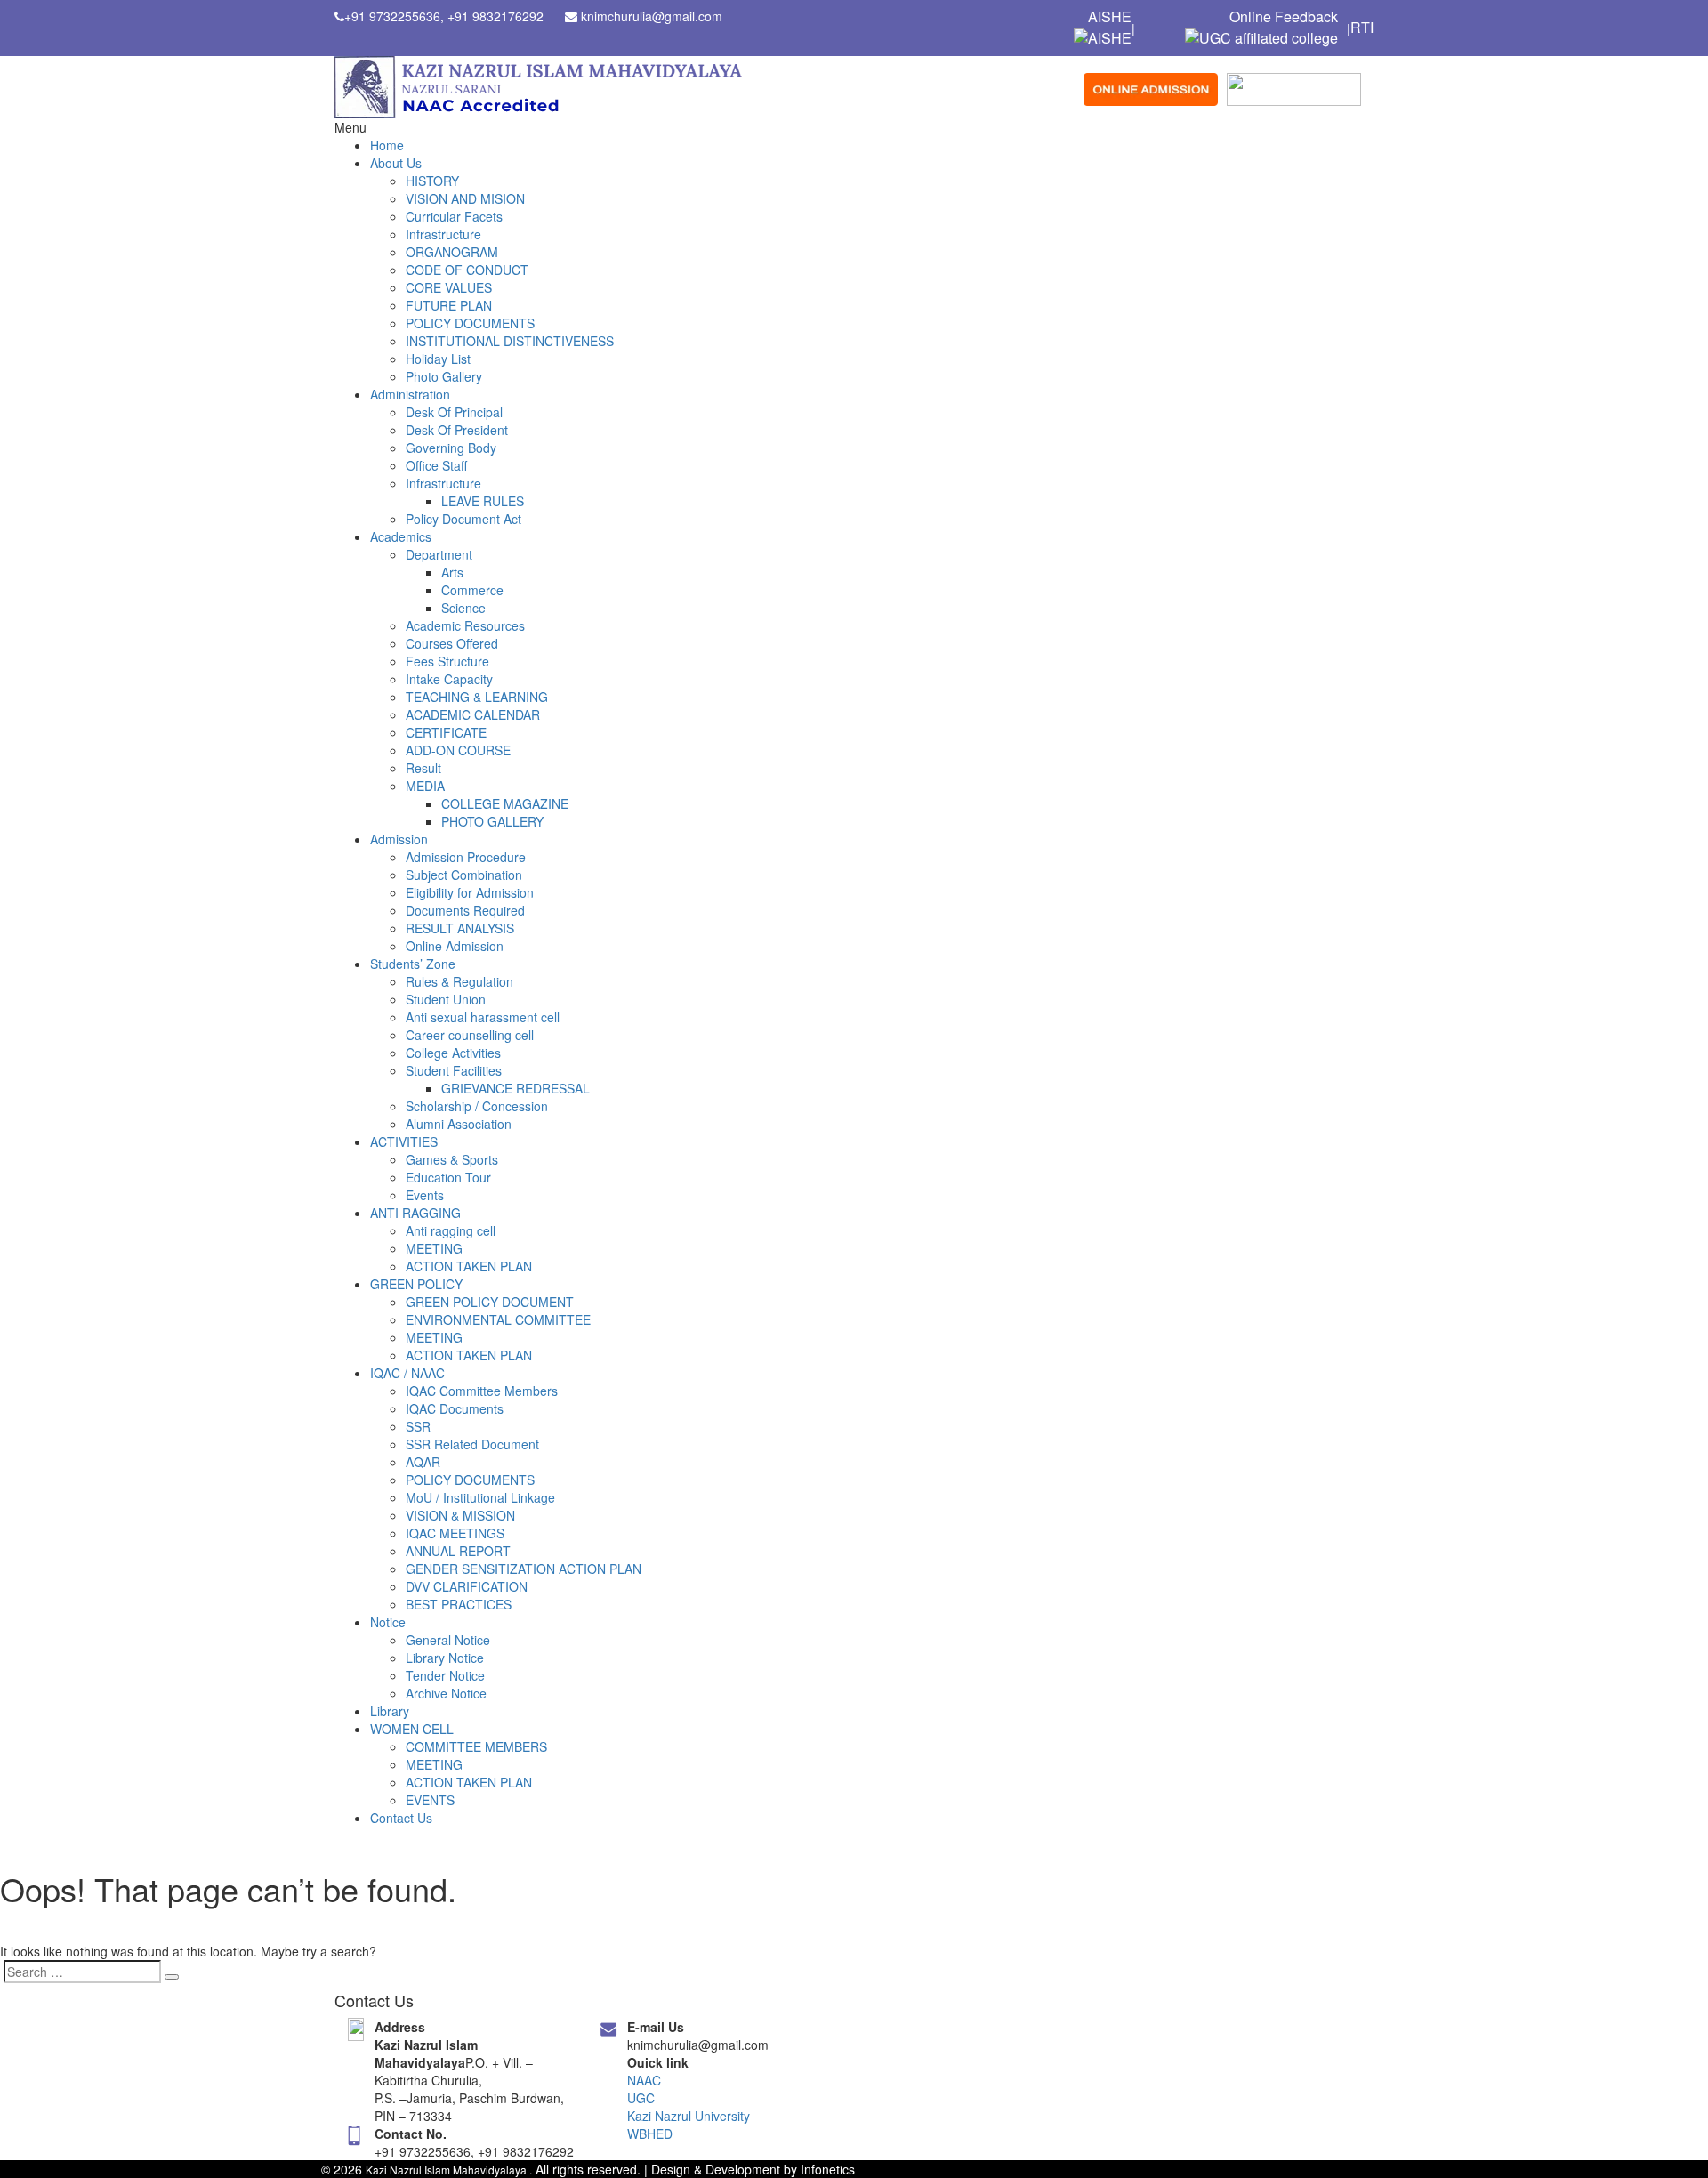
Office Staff (436, 465)
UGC (641, 2098)
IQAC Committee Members (482, 1391)
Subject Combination (464, 875)
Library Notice (445, 1658)
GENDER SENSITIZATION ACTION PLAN (524, 1569)
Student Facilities (454, 1070)
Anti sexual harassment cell (483, 1017)
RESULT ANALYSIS (460, 928)
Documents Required (465, 910)
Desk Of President (457, 430)
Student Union (446, 999)
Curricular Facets (454, 216)
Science (463, 608)
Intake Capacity (449, 679)
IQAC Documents (455, 1408)
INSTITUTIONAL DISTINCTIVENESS (510, 341)
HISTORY (432, 181)
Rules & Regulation (459, 981)
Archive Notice (446, 1693)
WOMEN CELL (412, 1729)
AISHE (1110, 17)
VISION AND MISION (465, 198)
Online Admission (455, 946)
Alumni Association (459, 1124)
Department (439, 554)
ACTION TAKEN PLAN (469, 1266)
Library (390, 1711)
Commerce (472, 590)
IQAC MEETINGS (455, 1533)
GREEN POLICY (416, 1284)
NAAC (644, 2080)
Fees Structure (447, 661)
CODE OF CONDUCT (467, 270)
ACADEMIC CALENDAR (473, 714)
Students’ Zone (413, 964)
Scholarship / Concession (477, 1106)
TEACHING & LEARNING (477, 697)
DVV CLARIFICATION (467, 1586)
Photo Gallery (444, 376)
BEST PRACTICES (459, 1604)
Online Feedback (1284, 17)
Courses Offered (452, 643)
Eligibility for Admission (470, 892)
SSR (418, 1426)
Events (425, 1195)
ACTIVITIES (404, 1141)
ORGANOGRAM (452, 252)
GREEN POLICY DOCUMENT (490, 1302)
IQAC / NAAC (407, 1373)
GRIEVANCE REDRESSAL (516, 1088)
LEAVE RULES (483, 501)
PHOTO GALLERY (492, 821)
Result (423, 768)
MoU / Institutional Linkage (480, 1497)
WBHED (650, 2134)
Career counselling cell (470, 1035)
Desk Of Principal (454, 412)
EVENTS (430, 1800)
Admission (399, 839)
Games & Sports (452, 1159)
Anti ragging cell (451, 1230)
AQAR (423, 1462)
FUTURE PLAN (449, 305)
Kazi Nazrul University (689, 2116)
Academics (401, 536)
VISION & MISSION (460, 1515)
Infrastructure (443, 234)
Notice (388, 1622)
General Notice (448, 1640)
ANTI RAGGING (415, 1213)
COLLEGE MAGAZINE (505, 803)
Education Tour (448, 1177)
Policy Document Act (463, 519)
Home (387, 145)
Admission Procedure (466, 857)
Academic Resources (465, 625)
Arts (452, 572)
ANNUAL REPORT (458, 1551)
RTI (1362, 28)
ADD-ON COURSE (458, 750)
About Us (396, 163)
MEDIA (425, 786)
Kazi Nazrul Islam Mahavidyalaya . (449, 2170)
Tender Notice (445, 1675)
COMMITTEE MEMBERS (476, 1746)
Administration (410, 394)
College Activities (453, 1053)
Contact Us (401, 1818)
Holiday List (438, 359)
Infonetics (828, 2169)
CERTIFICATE (446, 732)
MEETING (434, 1248)
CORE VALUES (449, 287)
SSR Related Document (472, 1444)
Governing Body (451, 448)
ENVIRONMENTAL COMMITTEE (498, 1319)
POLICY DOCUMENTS (470, 323)
